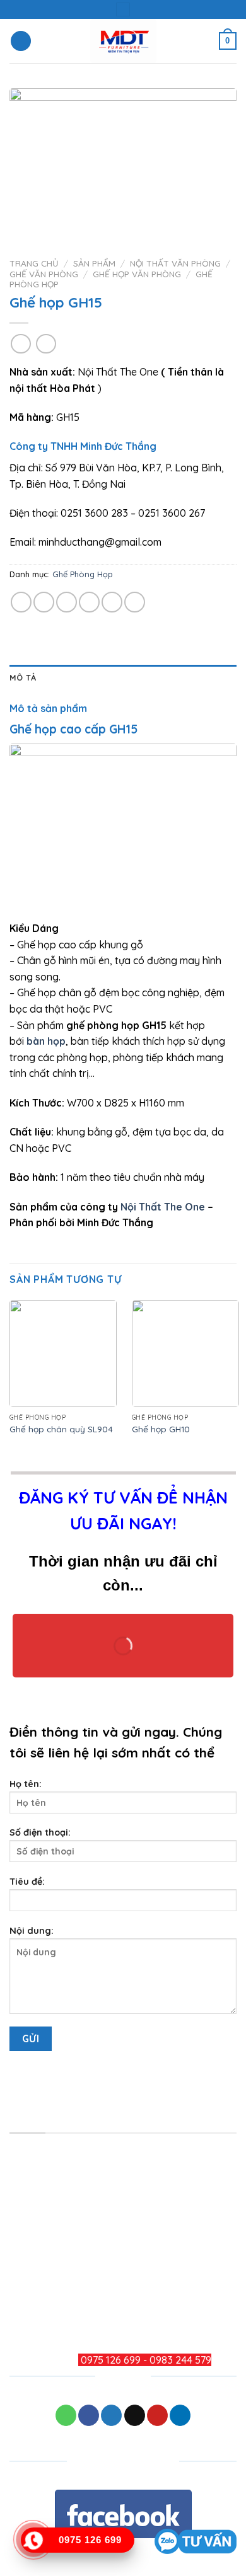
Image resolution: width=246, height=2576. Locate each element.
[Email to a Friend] (89, 602)
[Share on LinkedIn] (135, 602)
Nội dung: (32, 1931)
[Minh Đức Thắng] (123, 41)
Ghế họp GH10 (161, 1429)
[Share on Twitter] (67, 602)
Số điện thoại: (40, 1832)
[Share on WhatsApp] (21, 602)
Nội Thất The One (163, 1207)
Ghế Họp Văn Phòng (137, 274)
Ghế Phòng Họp (83, 574)
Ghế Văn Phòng (44, 274)
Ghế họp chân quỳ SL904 (61, 1429)
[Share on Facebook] (44, 602)
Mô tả (23, 677)
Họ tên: (26, 1784)
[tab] (123, 677)
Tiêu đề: (27, 1882)
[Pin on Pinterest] (112, 602)
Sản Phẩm (94, 263)
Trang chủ (34, 263)
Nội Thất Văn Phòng (175, 263)
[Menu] (21, 41)
